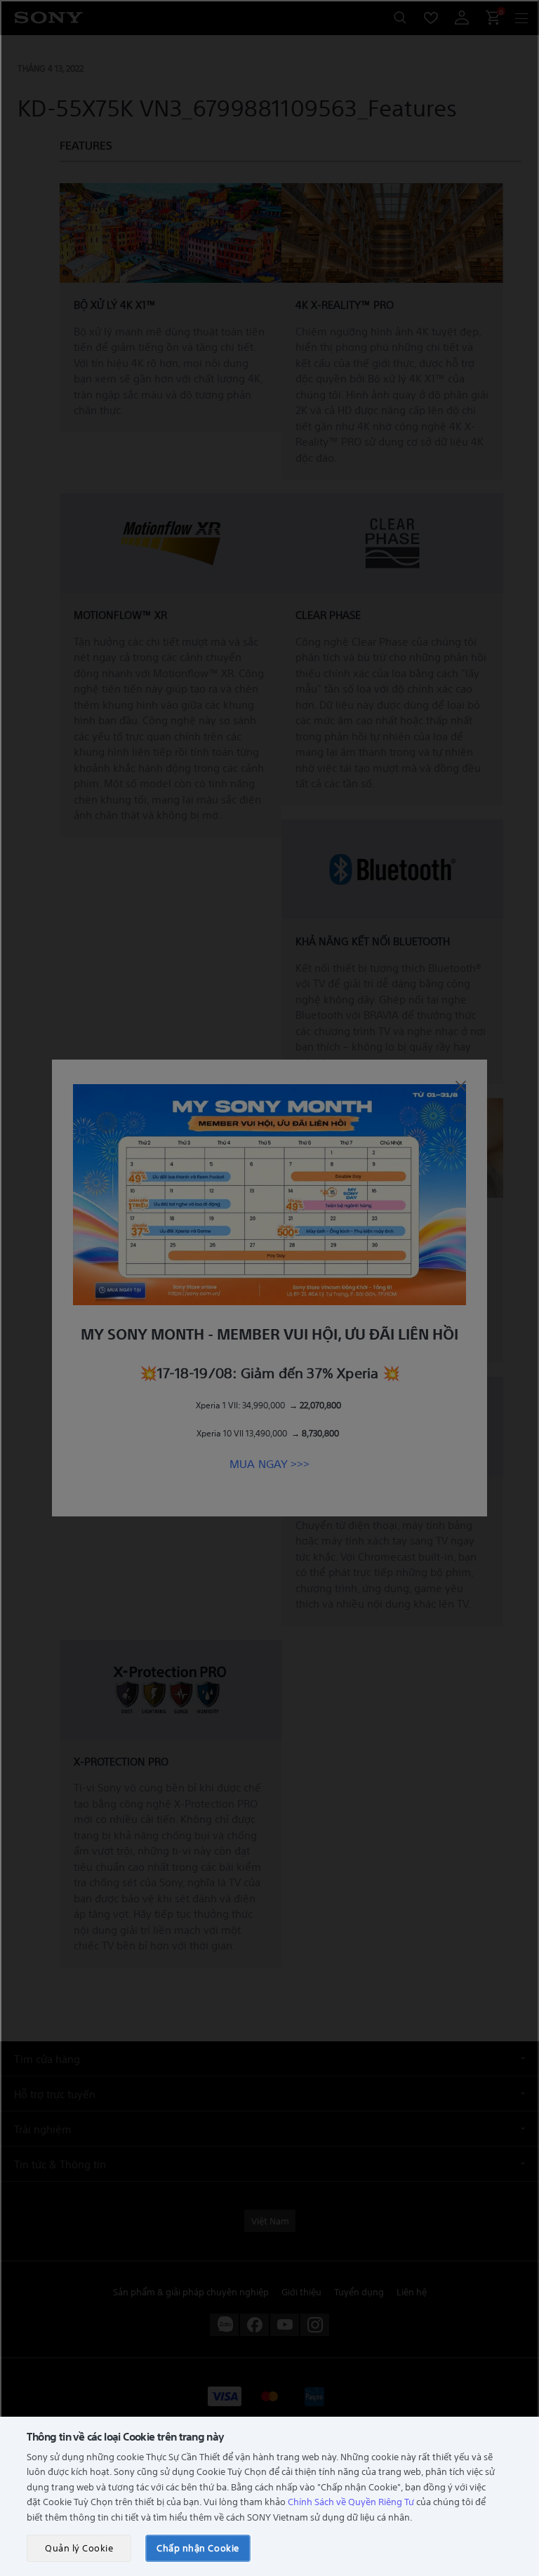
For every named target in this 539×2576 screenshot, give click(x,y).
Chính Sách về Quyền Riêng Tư (351, 2501)
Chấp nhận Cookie (198, 2548)
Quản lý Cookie (79, 2548)
